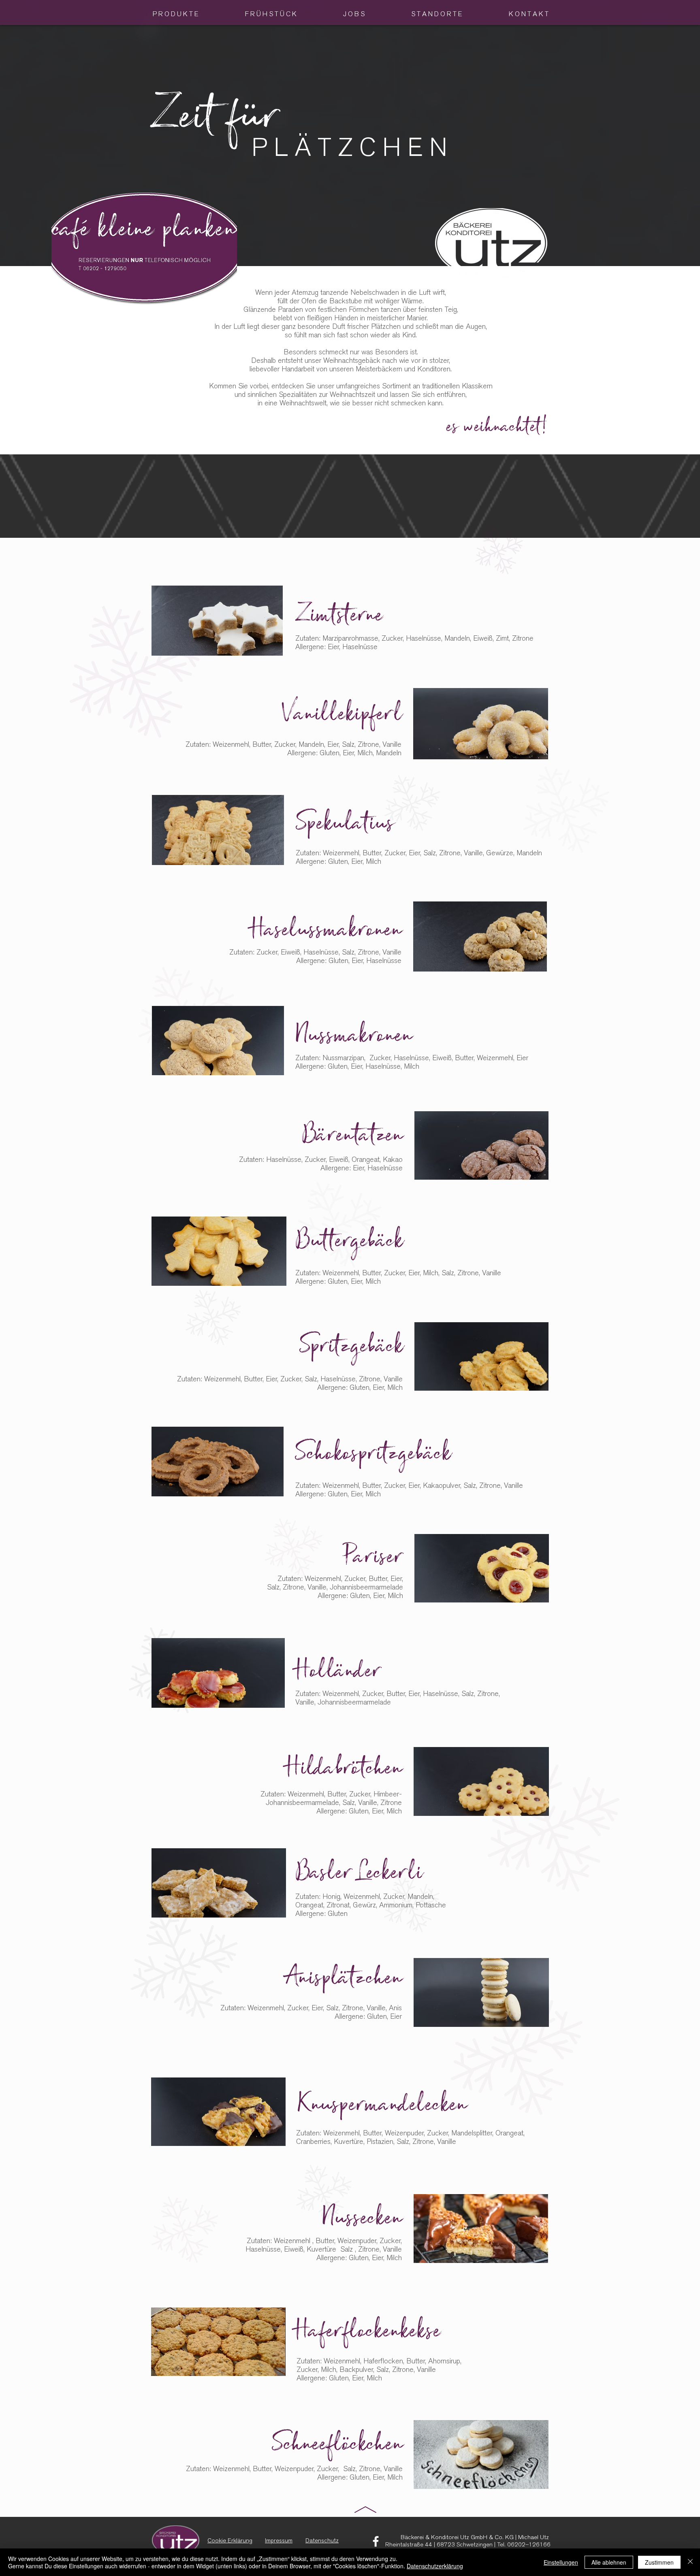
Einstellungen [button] (561, 2562)
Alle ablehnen (609, 2562)
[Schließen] (690, 2562)
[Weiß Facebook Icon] (376, 2541)
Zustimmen (659, 2562)
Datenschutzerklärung (435, 2566)
